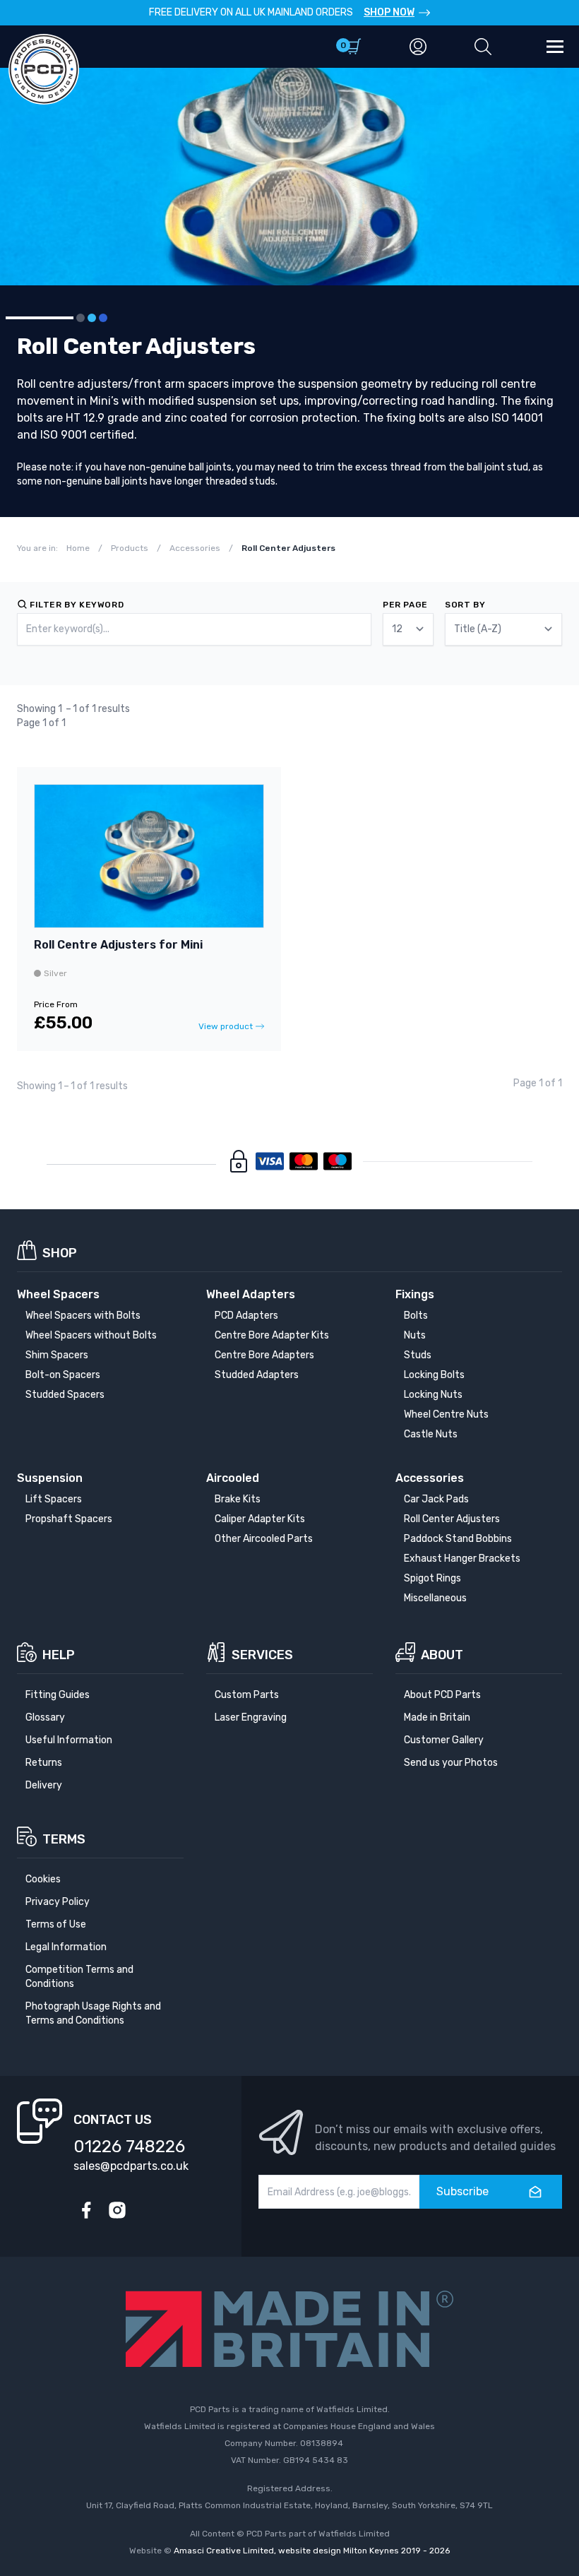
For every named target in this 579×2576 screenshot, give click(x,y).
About (442, 1655)
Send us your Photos (451, 1763)
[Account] (418, 47)
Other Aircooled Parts (264, 1539)
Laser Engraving (251, 1717)
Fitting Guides (58, 1695)
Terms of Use (56, 1924)
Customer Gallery (444, 1740)
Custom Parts (247, 1695)
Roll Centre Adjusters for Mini (118, 945)
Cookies (43, 1879)
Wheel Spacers (58, 1294)
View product (226, 1026)
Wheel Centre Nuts (446, 1414)
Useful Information (69, 1740)
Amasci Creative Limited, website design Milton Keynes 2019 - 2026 (312, 2551)
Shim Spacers (57, 1355)
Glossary (45, 1717)
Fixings (415, 1294)
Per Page (405, 605)
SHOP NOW (389, 12)
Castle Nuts (431, 1434)
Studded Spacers (65, 1395)
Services (262, 1655)
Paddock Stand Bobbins (458, 1539)
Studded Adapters (257, 1375)
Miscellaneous (435, 1598)
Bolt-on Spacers (63, 1375)
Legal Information (66, 1947)
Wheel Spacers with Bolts (83, 1316)
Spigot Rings (432, 1578)
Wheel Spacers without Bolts (91, 1335)
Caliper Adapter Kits (260, 1519)
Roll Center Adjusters (452, 1519)
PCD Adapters (246, 1316)
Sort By (465, 605)
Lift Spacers (54, 1499)
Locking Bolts (434, 1375)
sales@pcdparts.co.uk (131, 2166)
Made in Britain (437, 1717)
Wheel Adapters (251, 1294)
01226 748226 (129, 2147)
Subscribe (462, 2191)
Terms (64, 1839)
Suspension (50, 1478)
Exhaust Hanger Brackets (462, 1559)
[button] (483, 47)
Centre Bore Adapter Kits (272, 1335)
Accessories (430, 1478)
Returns (44, 1763)
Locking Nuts (433, 1395)
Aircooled (233, 1478)
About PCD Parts (442, 1695)
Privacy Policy (58, 1902)
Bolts (416, 1316)
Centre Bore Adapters (264, 1355)
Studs (418, 1355)
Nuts (415, 1335)
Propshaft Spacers (69, 1519)
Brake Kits (238, 1499)
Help (59, 1655)
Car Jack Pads (436, 1499)
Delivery (44, 1785)
